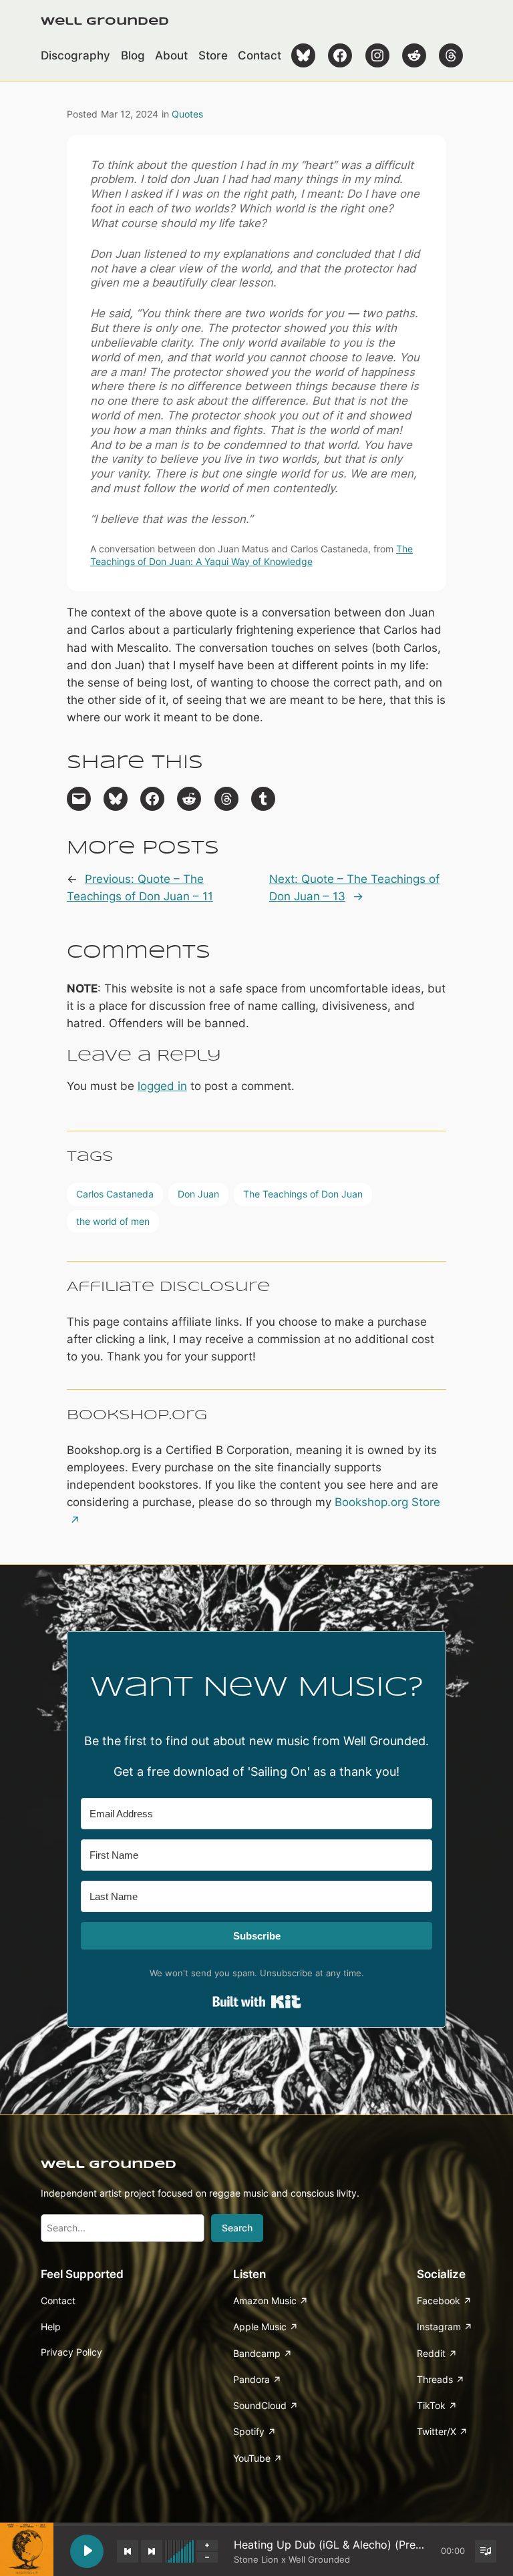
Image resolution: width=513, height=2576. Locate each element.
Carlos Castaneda (115, 1194)
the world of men (113, 1221)
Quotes (187, 114)
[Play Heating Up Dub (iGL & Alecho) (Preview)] (87, 2551)
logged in (162, 1086)
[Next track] (152, 2551)
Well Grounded (105, 22)
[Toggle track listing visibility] (486, 2551)
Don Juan (198, 1194)
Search (237, 2228)
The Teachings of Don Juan (303, 1194)
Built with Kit (257, 2002)
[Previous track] (128, 2551)
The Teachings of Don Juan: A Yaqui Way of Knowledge (251, 555)
